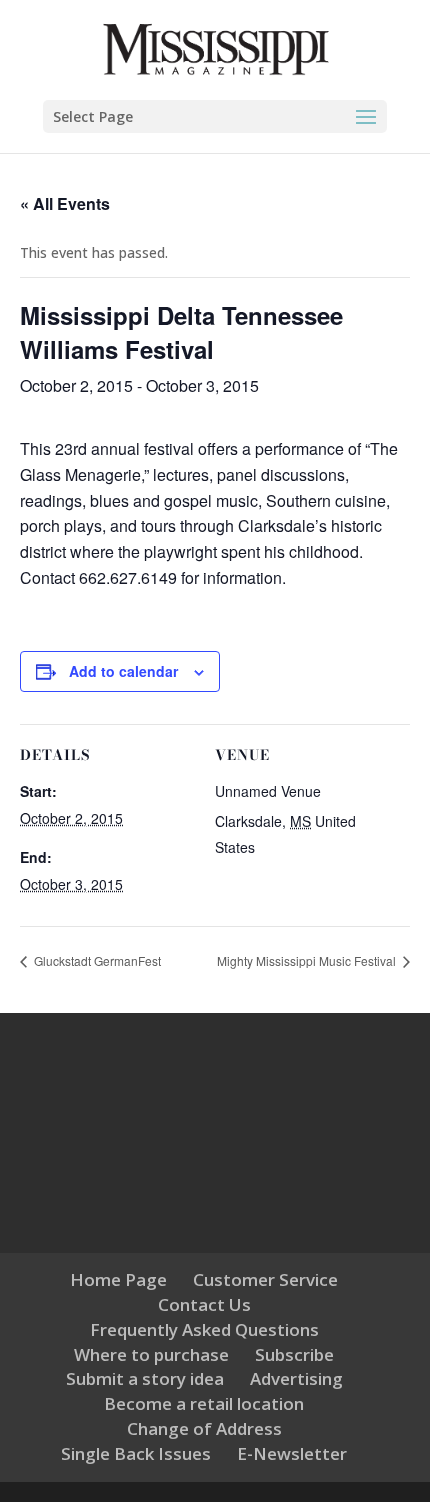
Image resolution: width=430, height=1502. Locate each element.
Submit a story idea (145, 1378)
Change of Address (204, 1428)
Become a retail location (204, 1403)
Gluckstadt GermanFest (96, 960)
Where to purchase (151, 1354)
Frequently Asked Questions (204, 1329)
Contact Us (204, 1304)
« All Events (65, 203)
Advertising (296, 1378)
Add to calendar (123, 671)
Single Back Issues (136, 1453)
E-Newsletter (292, 1453)
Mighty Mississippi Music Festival (308, 960)
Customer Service (265, 1279)
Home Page (118, 1279)
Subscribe (294, 1354)
